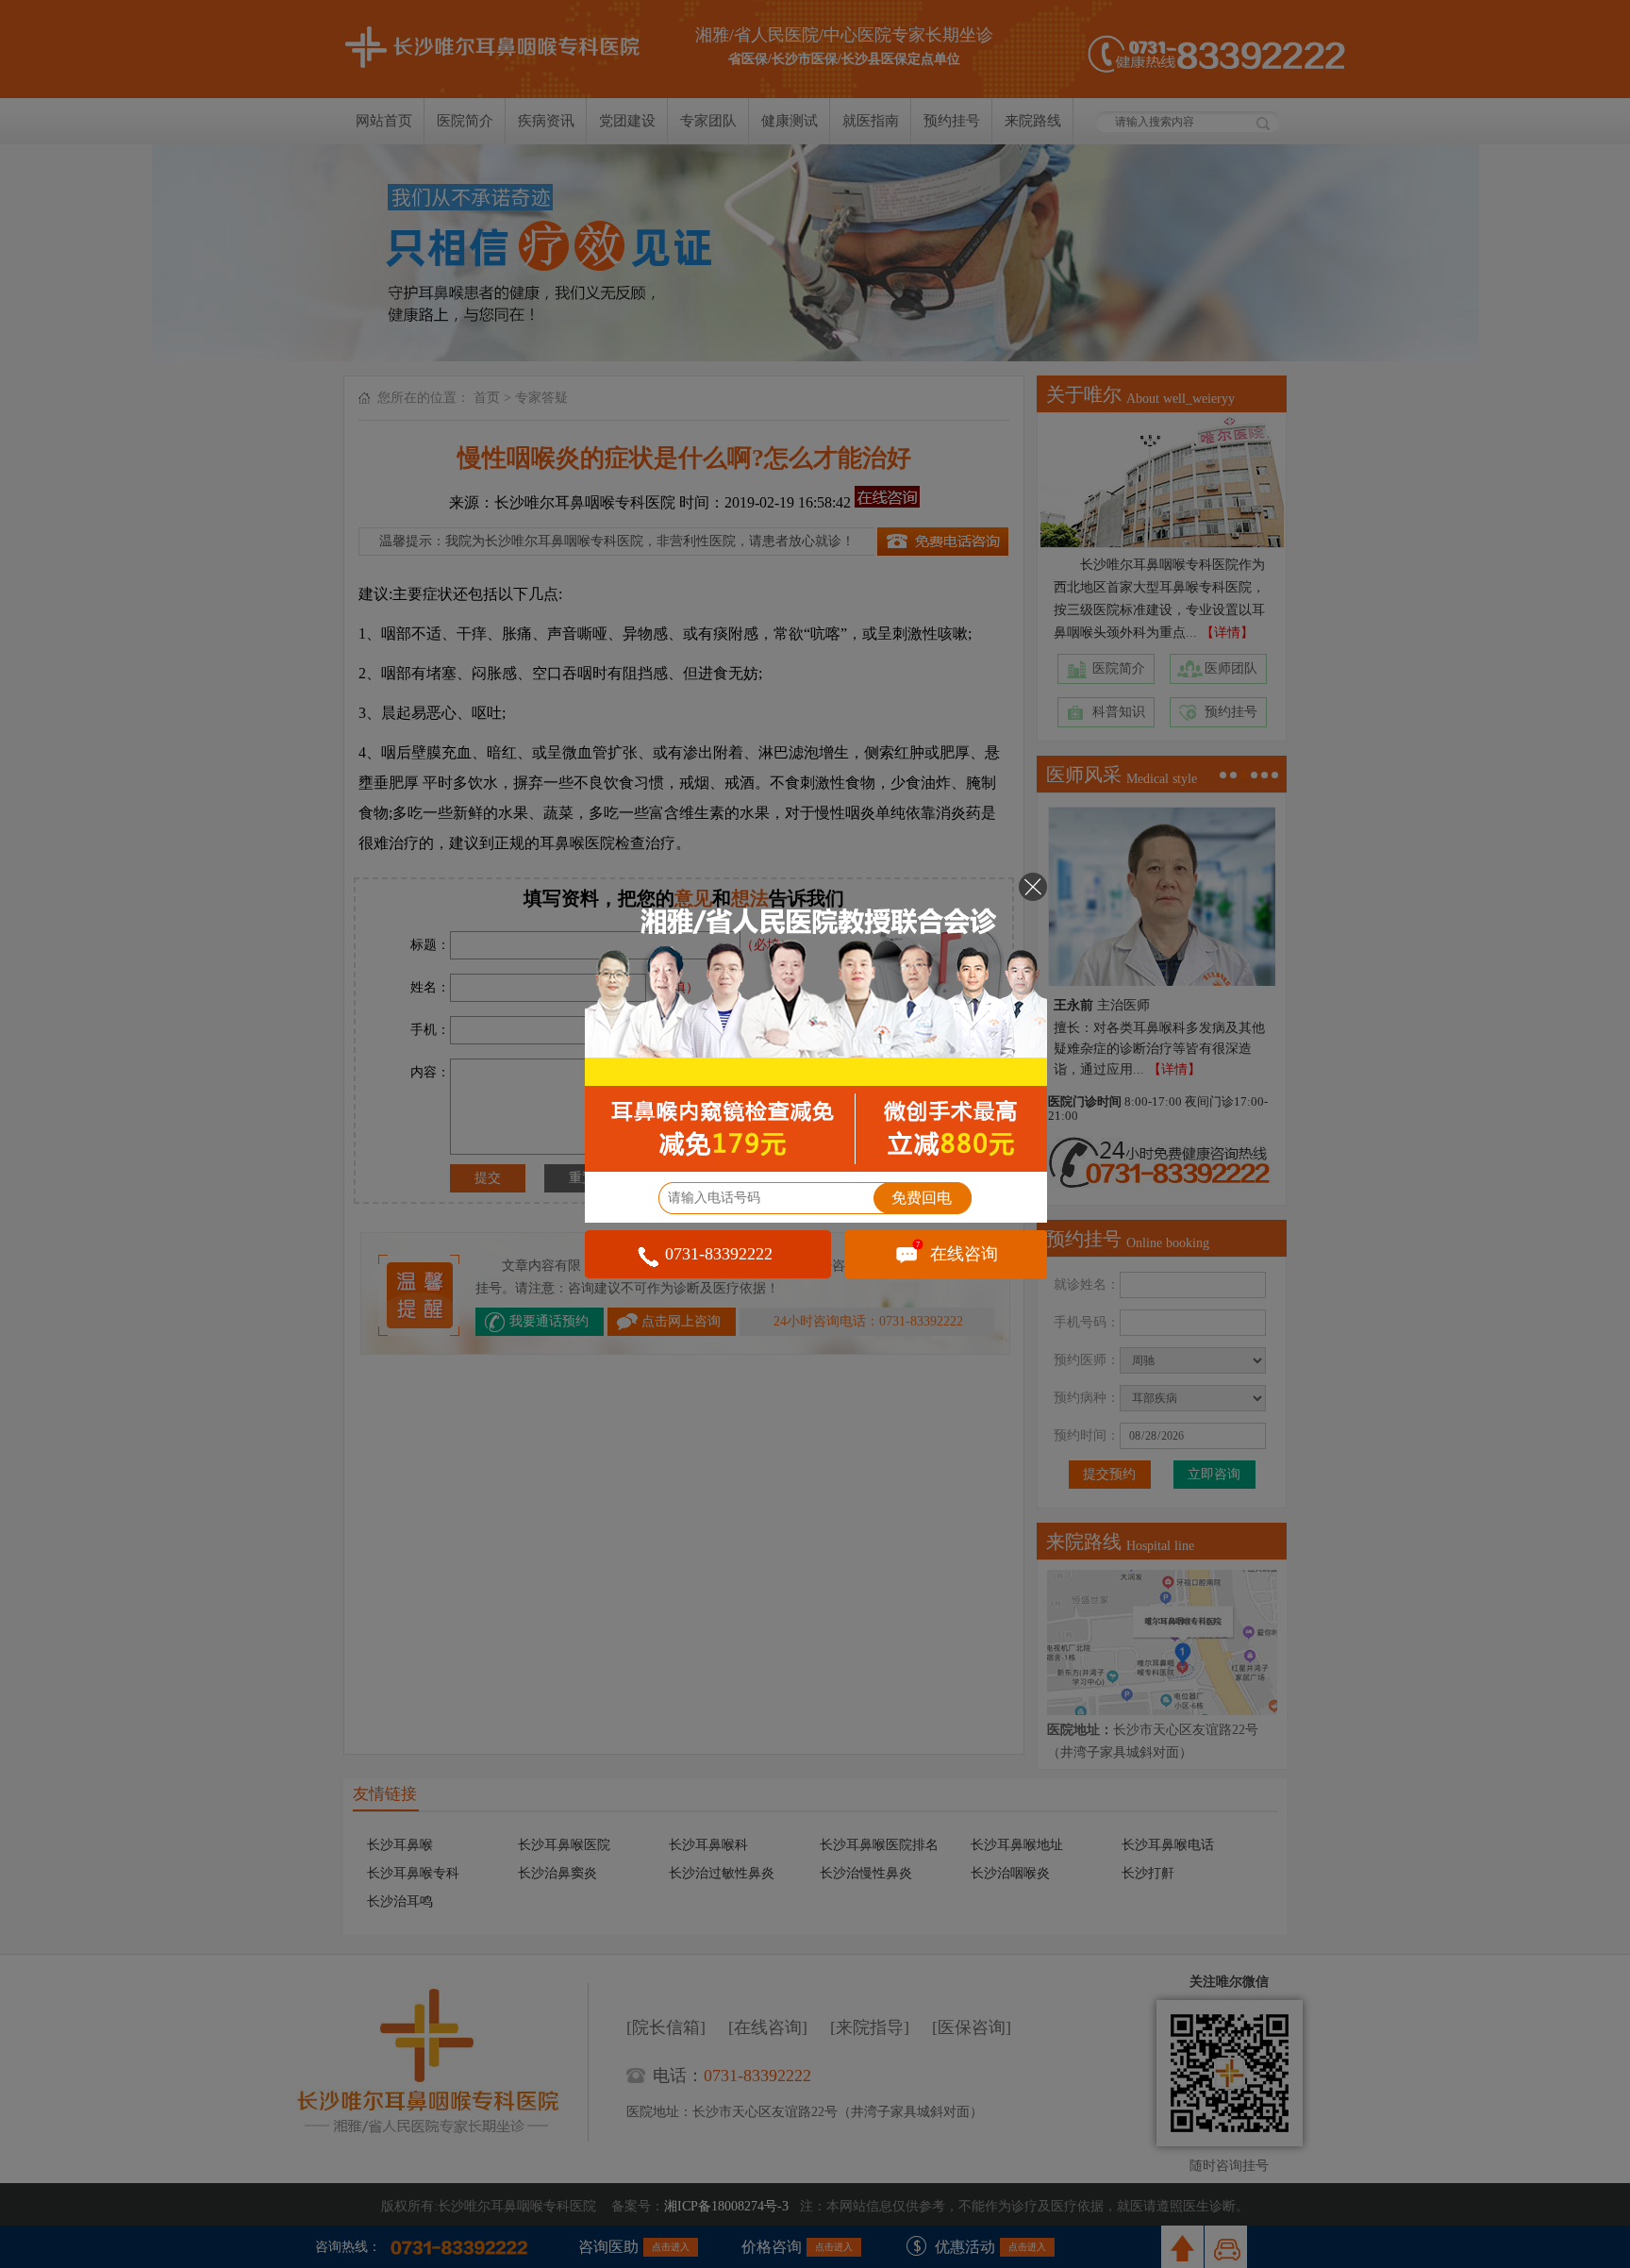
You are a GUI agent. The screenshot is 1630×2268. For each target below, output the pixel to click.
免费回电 (922, 1198)
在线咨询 (957, 1252)
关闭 (1033, 887)
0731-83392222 (719, 1254)
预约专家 (816, 1022)
